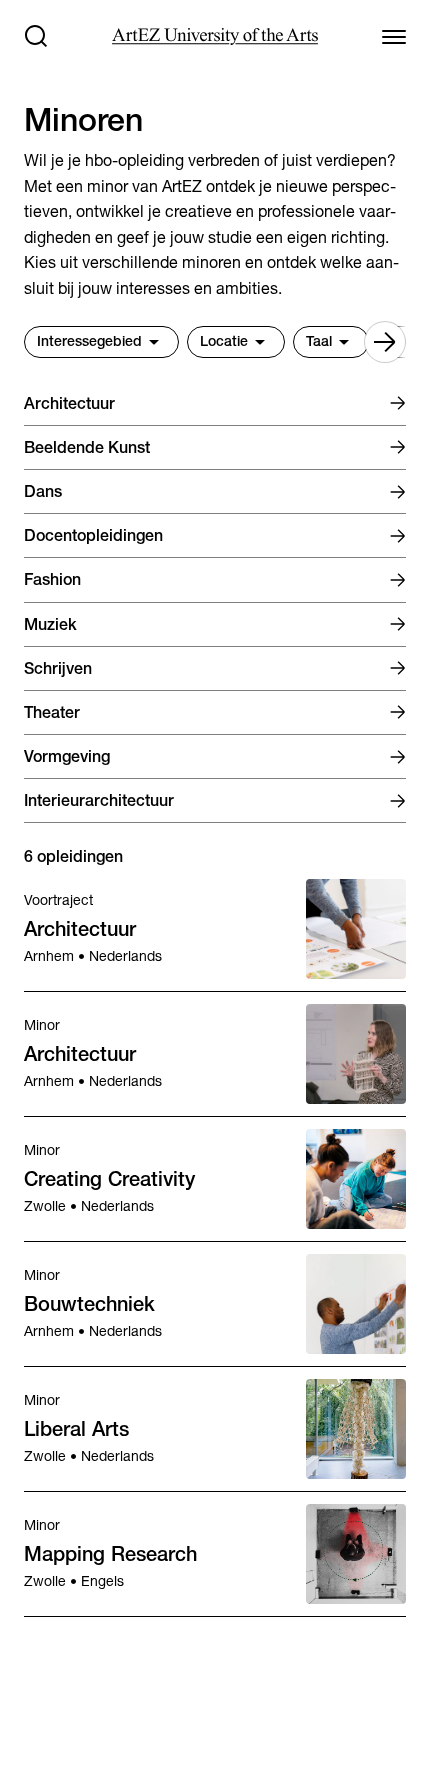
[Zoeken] (36, 36)
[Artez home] (214, 36)
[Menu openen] (394, 36)
